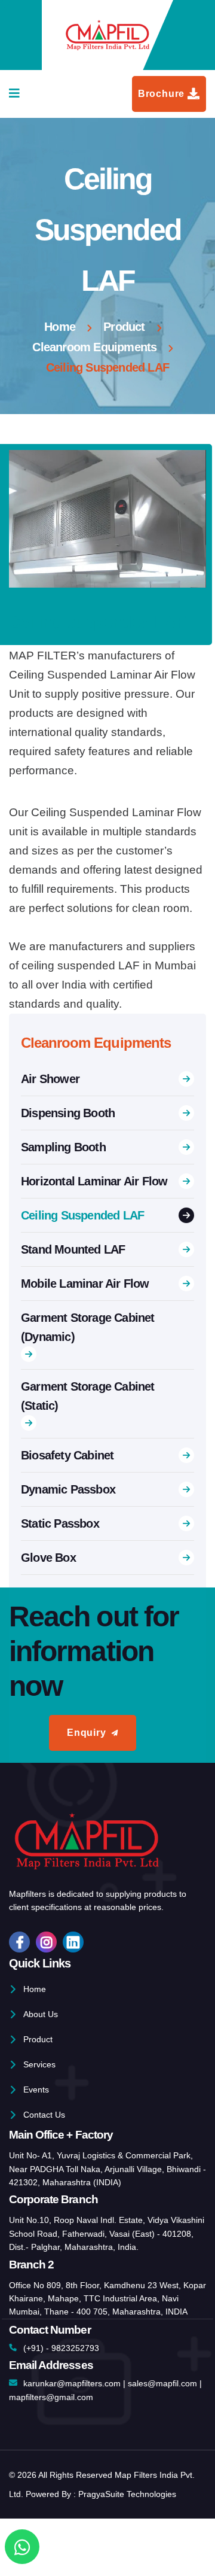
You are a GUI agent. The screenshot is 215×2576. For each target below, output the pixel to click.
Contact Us (44, 2115)
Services (39, 2064)
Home (60, 327)
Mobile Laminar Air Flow (85, 1284)
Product (124, 327)
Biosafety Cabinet (67, 1455)
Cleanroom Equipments (94, 347)
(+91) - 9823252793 (61, 2348)
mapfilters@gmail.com (51, 2397)
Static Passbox (60, 1523)
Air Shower (50, 1079)
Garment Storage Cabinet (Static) (88, 1396)
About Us (41, 2014)
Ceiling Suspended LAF (82, 1215)
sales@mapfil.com (162, 2383)
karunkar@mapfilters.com (72, 2383)
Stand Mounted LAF (73, 1249)
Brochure (161, 94)
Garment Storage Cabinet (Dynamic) (88, 1327)
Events (36, 2090)
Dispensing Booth (68, 1113)
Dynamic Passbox (68, 1489)
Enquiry (87, 1733)
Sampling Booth (63, 1147)
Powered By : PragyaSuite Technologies (101, 2494)
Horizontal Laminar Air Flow (94, 1181)
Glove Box (48, 1558)
